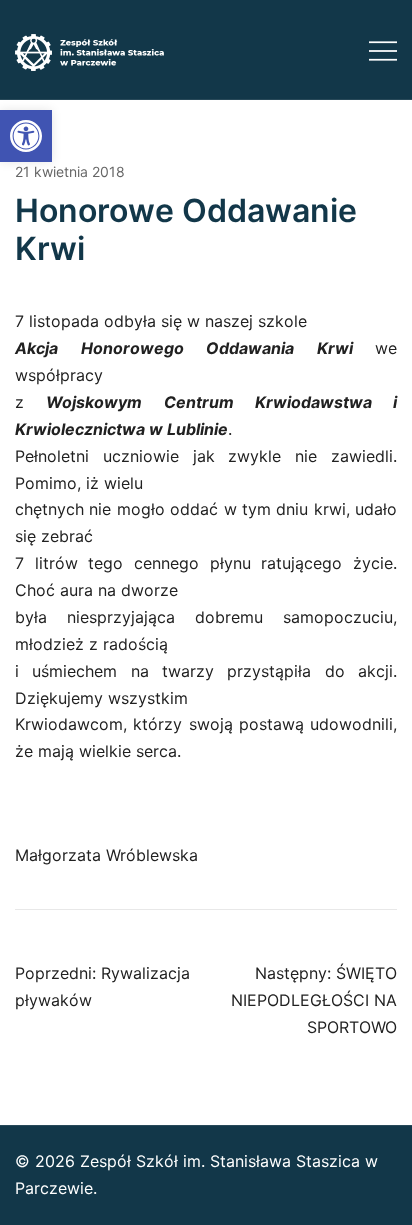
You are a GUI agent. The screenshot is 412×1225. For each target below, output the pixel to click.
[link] (26, 136)
